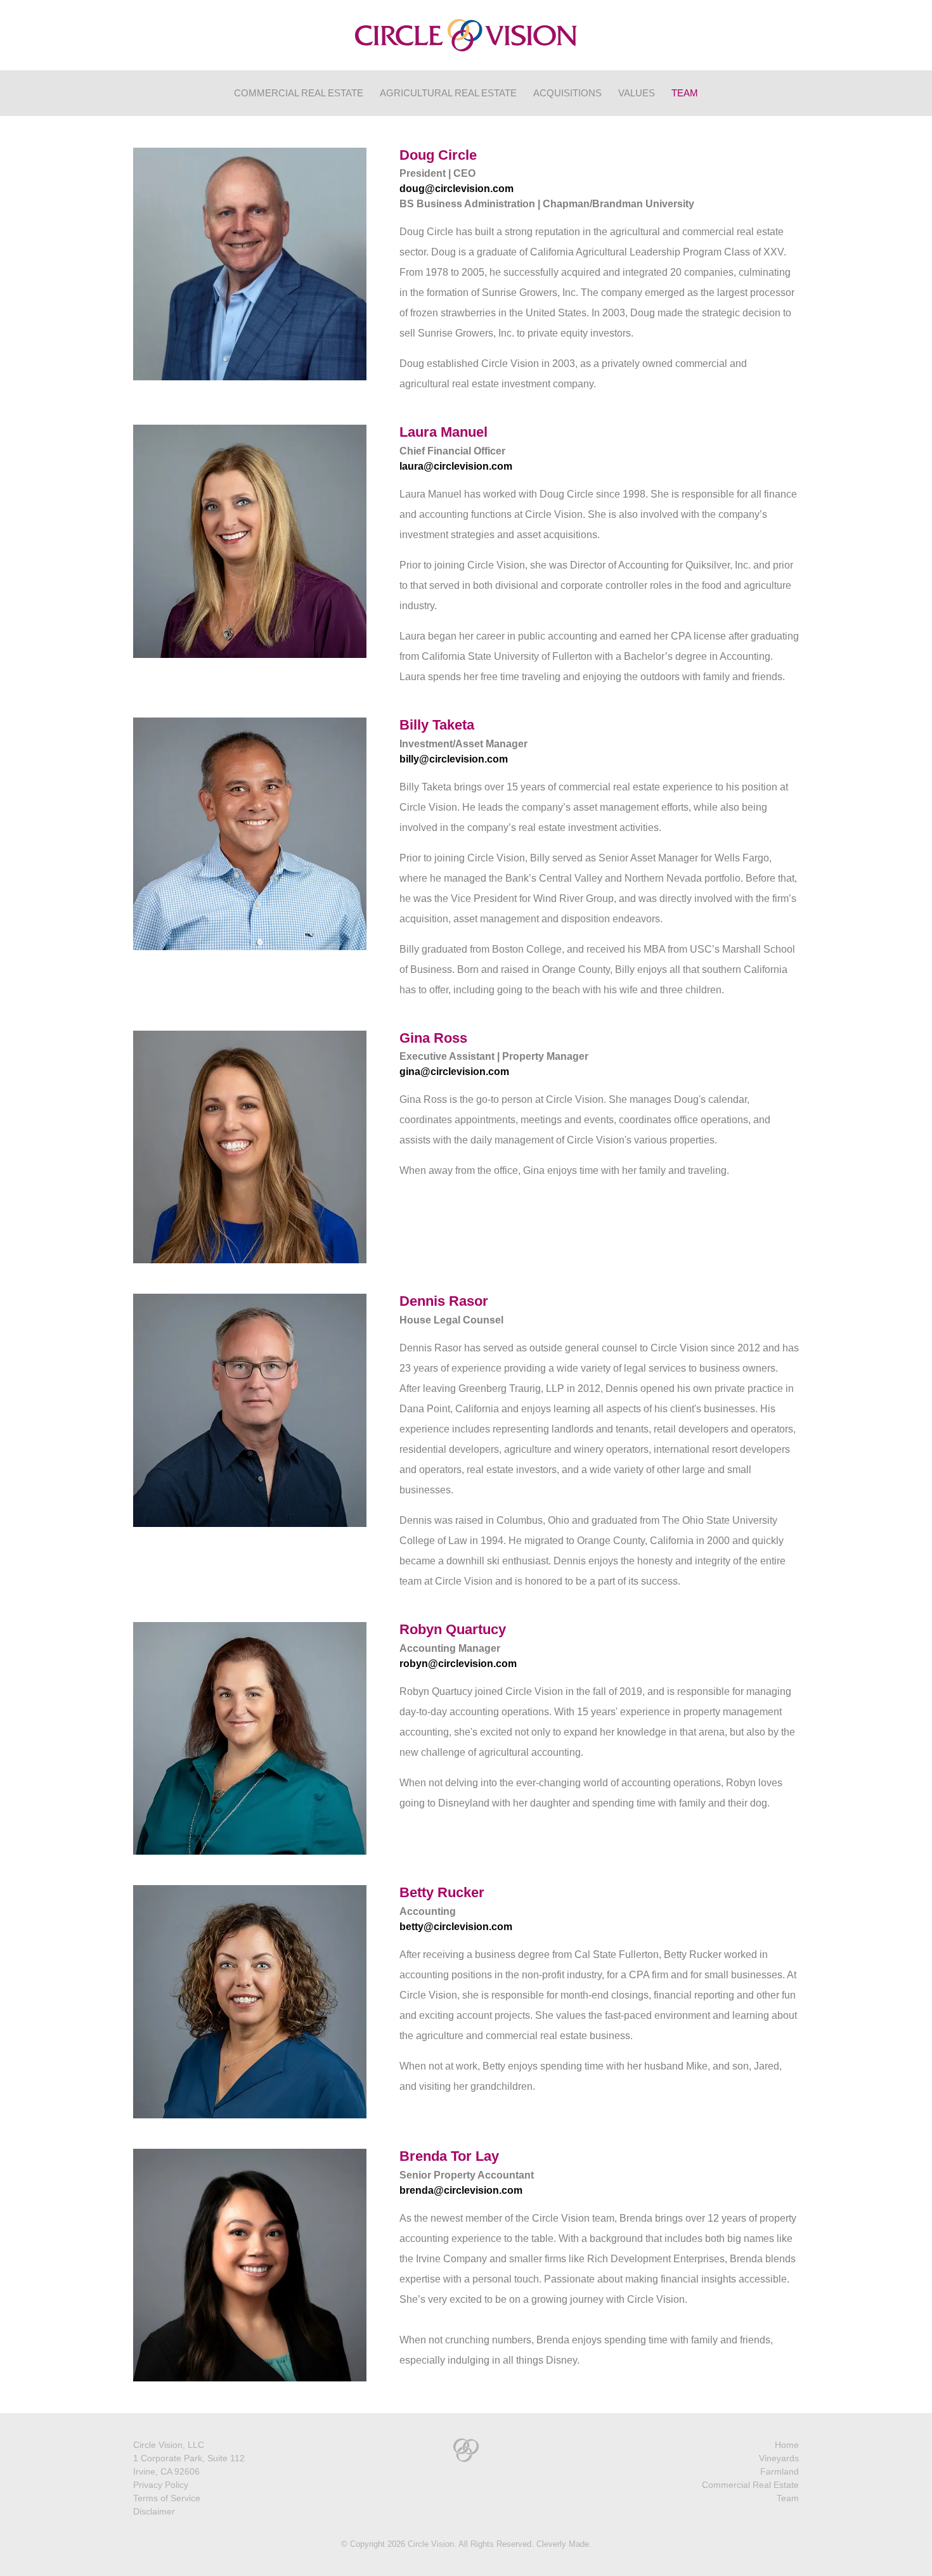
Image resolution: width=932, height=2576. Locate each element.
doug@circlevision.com (456, 189)
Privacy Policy (161, 2485)
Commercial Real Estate (299, 93)
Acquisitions (567, 93)
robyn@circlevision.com (458, 1664)
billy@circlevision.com (454, 759)
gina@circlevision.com (454, 1072)
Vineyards (779, 2458)
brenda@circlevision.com (461, 2190)
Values (637, 93)
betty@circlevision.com (456, 1927)
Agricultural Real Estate (448, 93)
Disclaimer (154, 2511)
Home (787, 2445)
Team (685, 93)
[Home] (466, 35)
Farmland (780, 2471)
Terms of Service (167, 2498)
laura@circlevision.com (456, 466)
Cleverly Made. (564, 2544)
